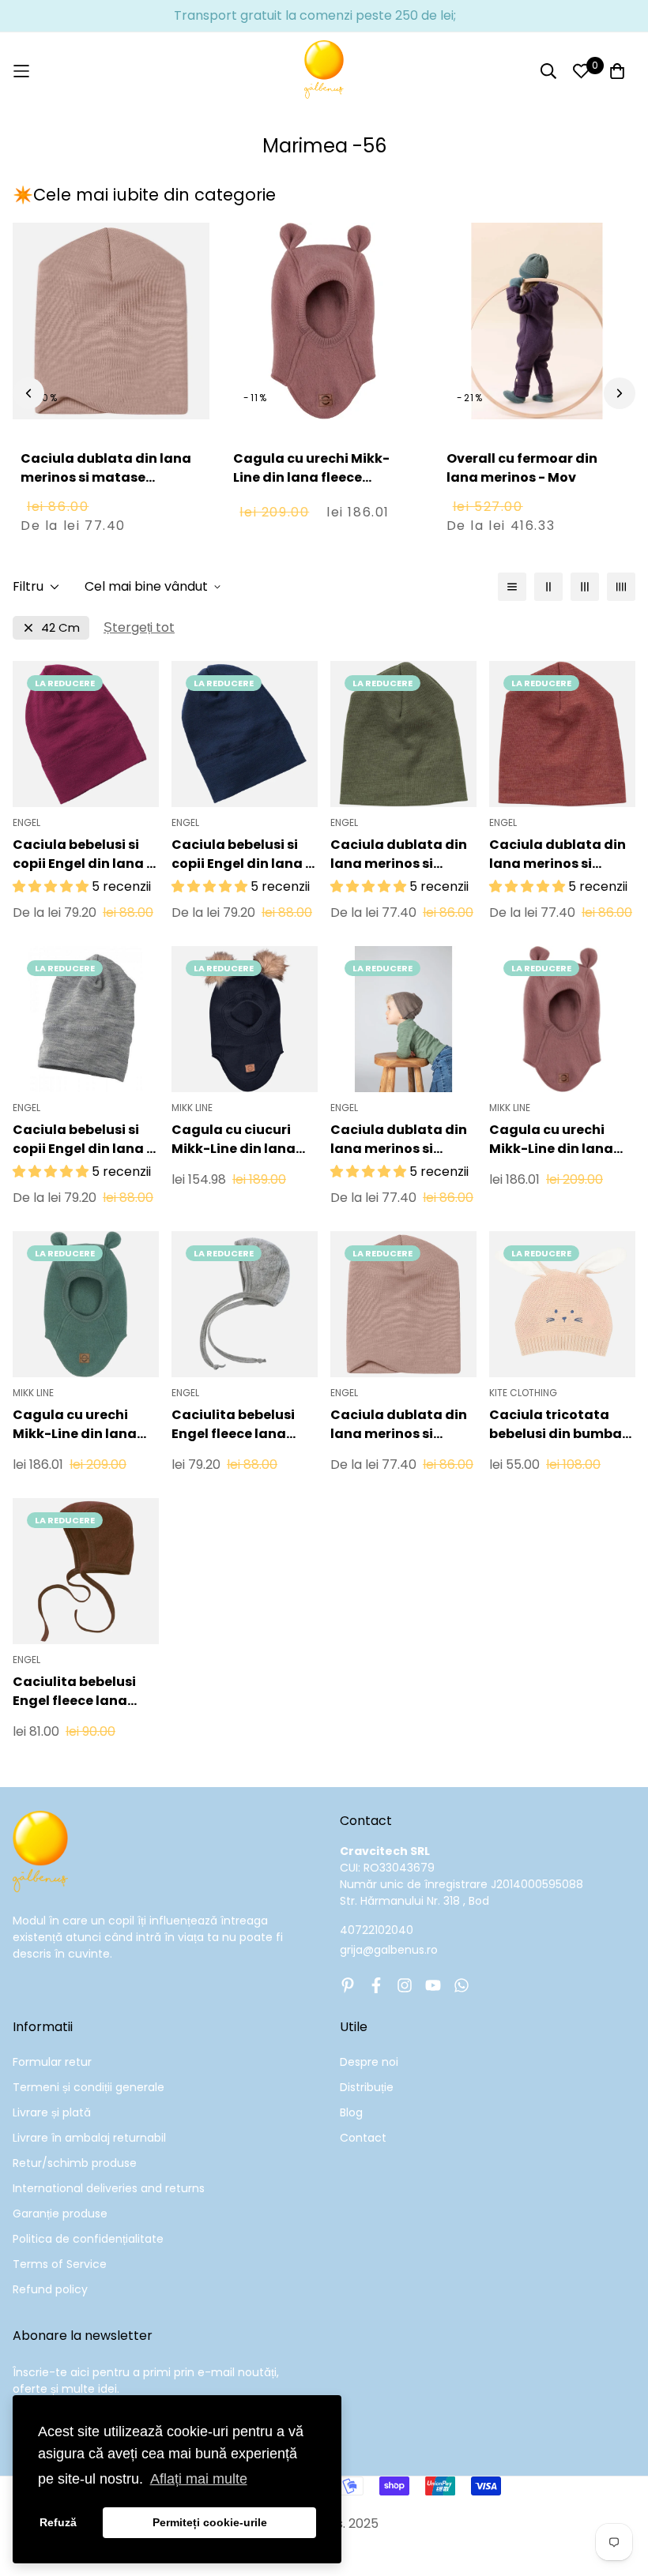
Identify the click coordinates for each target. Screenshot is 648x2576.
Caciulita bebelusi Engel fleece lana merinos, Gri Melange (243, 1425)
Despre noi (369, 2062)
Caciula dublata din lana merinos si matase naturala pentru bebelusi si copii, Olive (399, 854)
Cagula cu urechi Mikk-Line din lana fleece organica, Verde (75, 1425)
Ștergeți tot (139, 627)
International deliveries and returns (109, 2188)
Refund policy (50, 2289)
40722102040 (377, 1930)
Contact (363, 2138)
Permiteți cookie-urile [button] (210, 2522)
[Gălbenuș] (324, 71)
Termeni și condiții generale (89, 2087)
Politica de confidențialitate (88, 2239)
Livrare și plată (52, 2112)
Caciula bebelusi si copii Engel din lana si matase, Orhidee (85, 854)
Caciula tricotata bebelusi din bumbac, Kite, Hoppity (561, 1425)
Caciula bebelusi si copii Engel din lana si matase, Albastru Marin (244, 854)
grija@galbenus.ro (389, 1950)
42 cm (60, 627)
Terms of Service (60, 2264)
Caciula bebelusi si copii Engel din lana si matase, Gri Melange (85, 1140)
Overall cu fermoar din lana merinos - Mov (522, 468)
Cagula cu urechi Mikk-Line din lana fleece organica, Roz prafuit (311, 477)
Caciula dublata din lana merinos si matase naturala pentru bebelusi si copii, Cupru (558, 854)
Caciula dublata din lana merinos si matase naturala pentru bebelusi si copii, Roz (106, 487)
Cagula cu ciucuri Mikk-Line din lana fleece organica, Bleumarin (234, 1140)
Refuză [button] (58, 2522)
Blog (351, 2112)
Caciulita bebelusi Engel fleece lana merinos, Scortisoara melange (84, 1692)
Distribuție (367, 2087)
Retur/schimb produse (75, 2163)
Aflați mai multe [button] (199, 2479)
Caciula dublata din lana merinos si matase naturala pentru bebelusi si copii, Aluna (399, 1140)
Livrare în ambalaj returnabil (89, 2138)
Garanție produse (60, 2214)
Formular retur (52, 2062)
